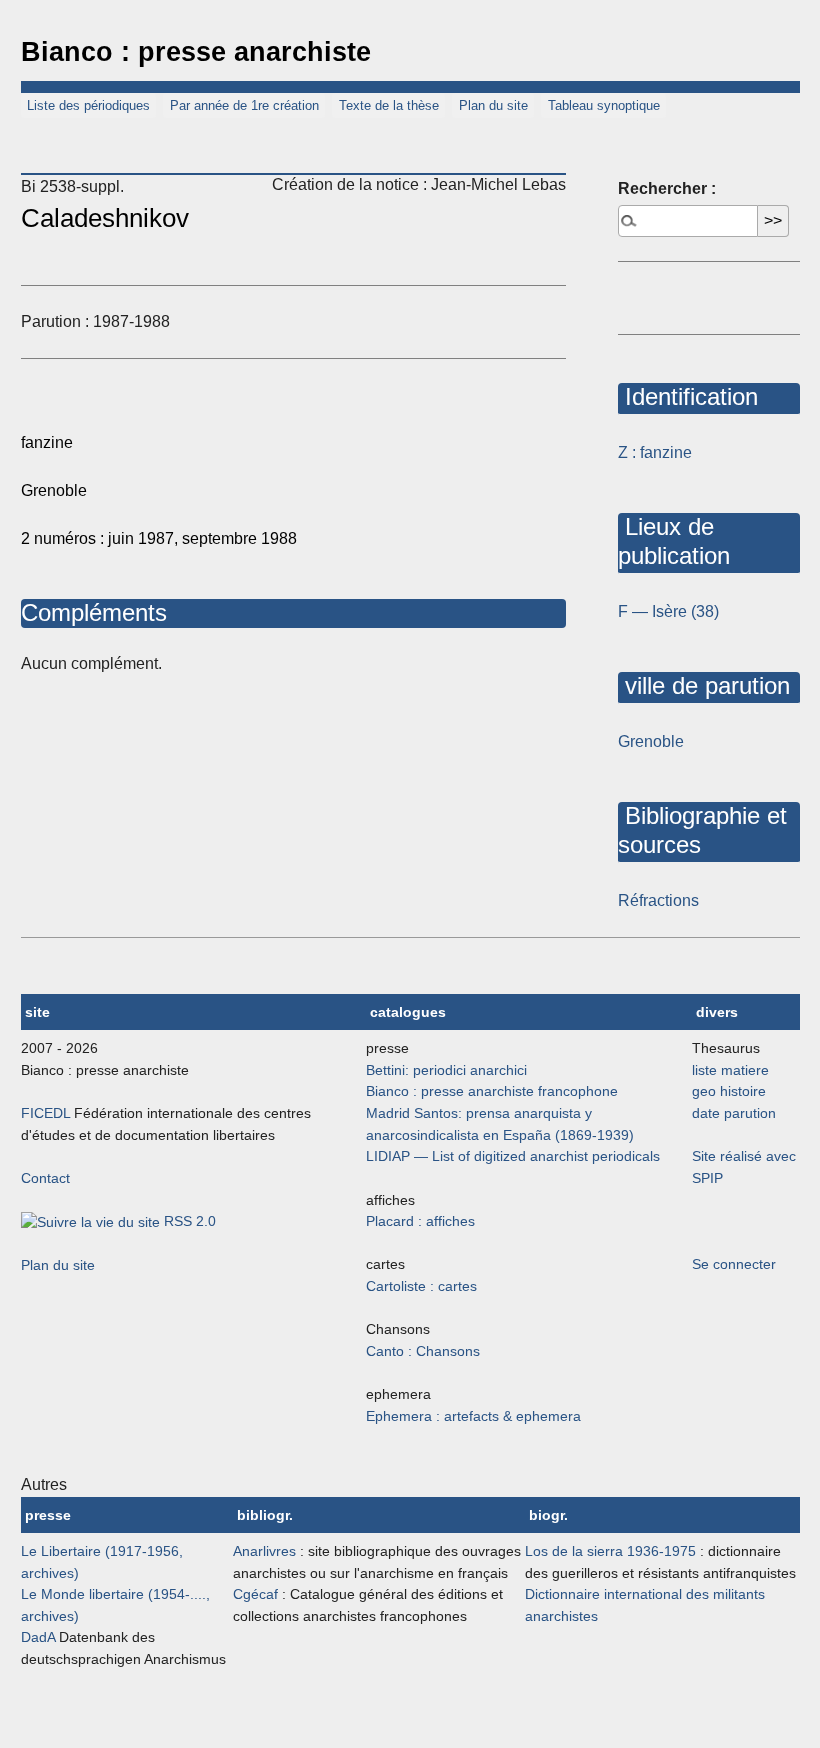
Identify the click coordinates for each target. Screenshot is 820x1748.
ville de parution (704, 685)
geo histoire (729, 1091)
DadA (38, 1637)
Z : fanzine (655, 452)
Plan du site (493, 105)
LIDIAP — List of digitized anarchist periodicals (513, 1156)
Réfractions (658, 900)
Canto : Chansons (423, 1351)
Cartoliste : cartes (421, 1286)
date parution (734, 1113)
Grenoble (651, 741)
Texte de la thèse (389, 105)
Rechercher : (667, 188)
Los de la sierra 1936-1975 (610, 1551)
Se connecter (734, 1264)
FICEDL (45, 1113)
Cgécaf (255, 1594)
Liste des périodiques (88, 105)
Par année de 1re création (244, 105)
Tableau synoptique (604, 105)
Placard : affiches (420, 1221)
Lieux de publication (674, 541)
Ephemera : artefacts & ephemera (473, 1416)
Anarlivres (264, 1551)
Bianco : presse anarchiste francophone (492, 1091)
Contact (45, 1178)
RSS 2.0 (188, 1221)
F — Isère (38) (668, 611)
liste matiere (730, 1070)
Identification (688, 396)
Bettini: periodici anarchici (446, 1070)
